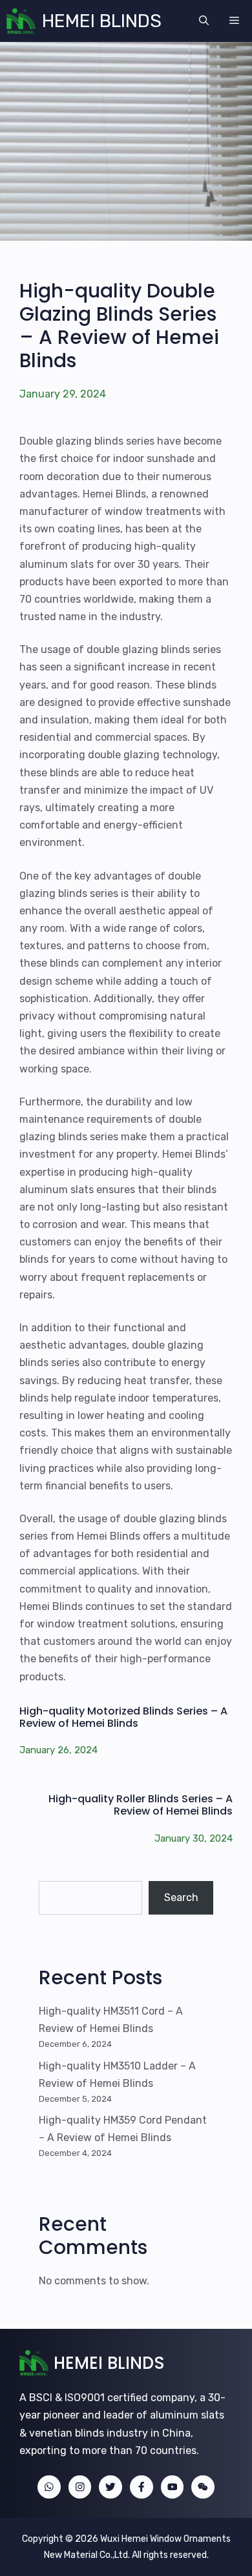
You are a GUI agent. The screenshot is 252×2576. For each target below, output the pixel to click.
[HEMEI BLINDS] (21, 21)
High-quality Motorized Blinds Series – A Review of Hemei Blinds (123, 1717)
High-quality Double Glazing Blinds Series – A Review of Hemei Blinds (119, 326)
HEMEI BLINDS (102, 21)
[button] (204, 21)
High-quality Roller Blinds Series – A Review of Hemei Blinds (141, 1805)
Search (181, 1897)
